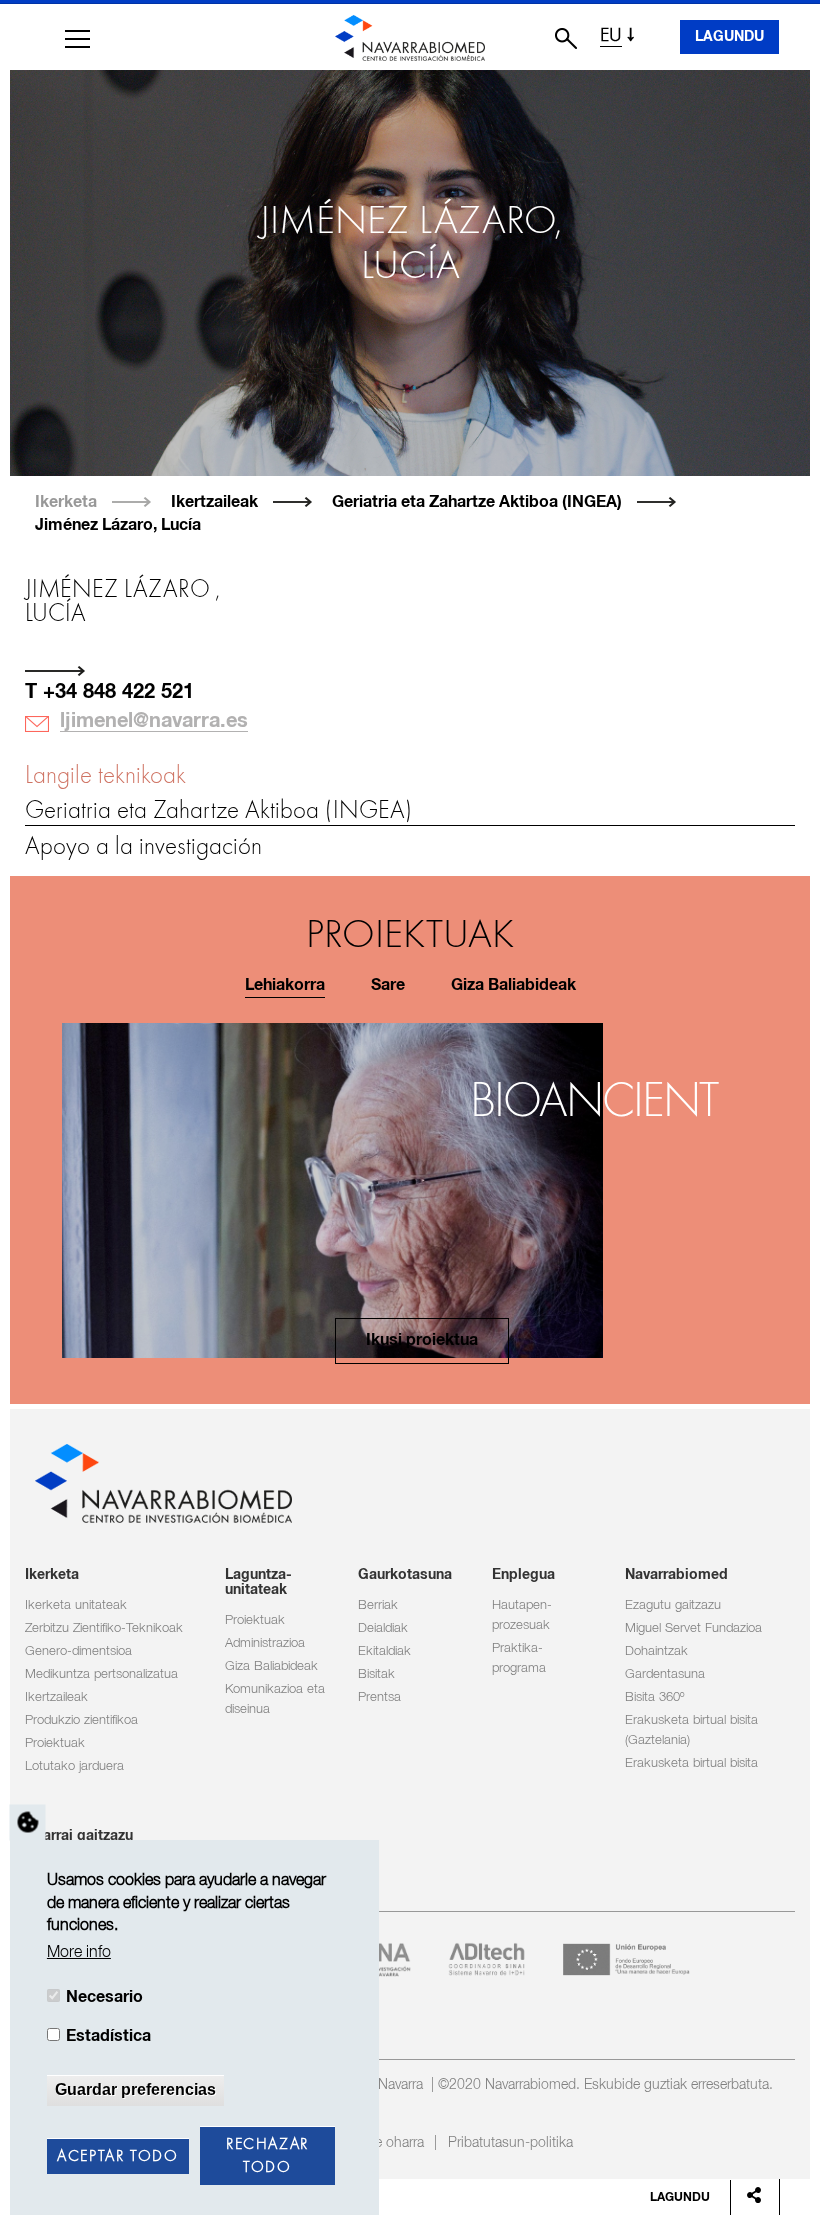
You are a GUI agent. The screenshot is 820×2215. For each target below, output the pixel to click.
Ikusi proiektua (422, 1340)
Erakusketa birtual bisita (691, 1763)
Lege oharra (388, 2143)
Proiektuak (55, 1743)
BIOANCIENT (593, 1103)
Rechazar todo (267, 2156)
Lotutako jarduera (74, 1766)
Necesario (104, 1997)
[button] (77, 39)
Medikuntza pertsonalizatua (101, 1674)
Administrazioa (265, 1643)
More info (79, 1952)
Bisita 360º (654, 1697)
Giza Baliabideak (271, 1666)
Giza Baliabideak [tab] (513, 985)
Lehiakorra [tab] (285, 985)
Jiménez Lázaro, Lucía (118, 525)
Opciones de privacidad (28, 1823)
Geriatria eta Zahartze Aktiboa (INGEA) (477, 502)
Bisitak (376, 1674)
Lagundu (729, 37)
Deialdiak (383, 1628)
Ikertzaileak (214, 502)
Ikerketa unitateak (76, 1605)
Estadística (108, 2036)
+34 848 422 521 (118, 692)
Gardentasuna (665, 1674)
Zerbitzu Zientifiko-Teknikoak (104, 1628)
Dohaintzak (656, 1651)
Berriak (378, 1605)
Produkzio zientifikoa (81, 1720)
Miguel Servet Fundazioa (693, 1628)
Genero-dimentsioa (78, 1651)
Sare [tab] (388, 985)
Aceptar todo (117, 2157)
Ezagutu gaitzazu (673, 1605)
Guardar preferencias (135, 2089)
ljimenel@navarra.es (154, 721)
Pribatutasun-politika (510, 2143)
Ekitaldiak (384, 1651)
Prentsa (379, 1697)
